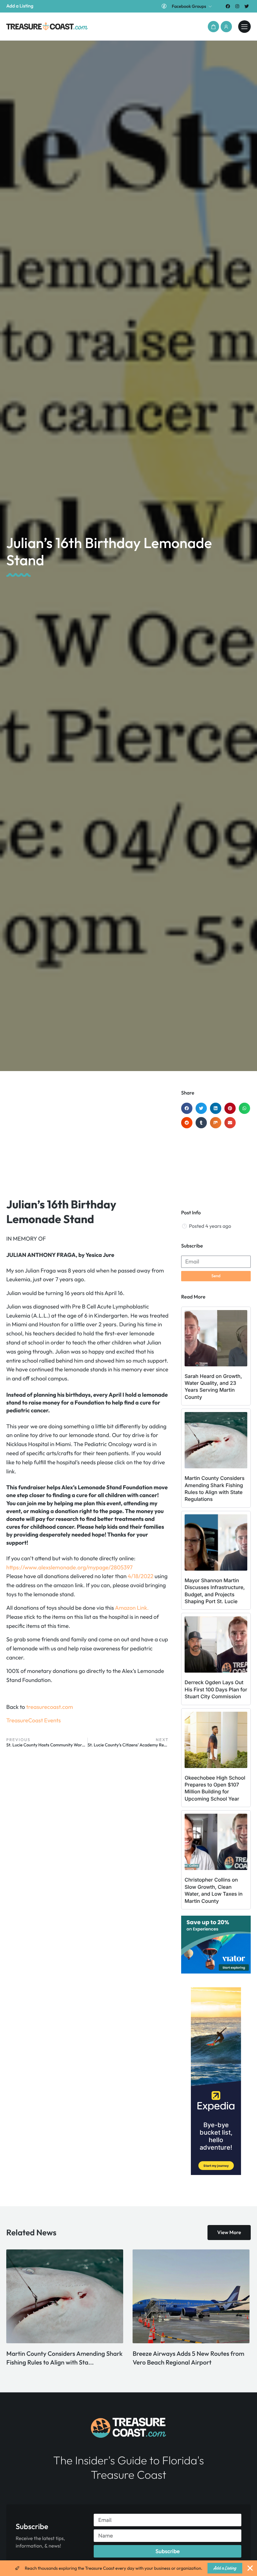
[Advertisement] (87, 1140)
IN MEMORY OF (26, 1239)
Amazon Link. (132, 1608)
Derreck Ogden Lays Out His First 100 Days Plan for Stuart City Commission (216, 1689)
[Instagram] (237, 6)
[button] (213, 27)
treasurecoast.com (49, 1707)
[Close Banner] (250, 2568)
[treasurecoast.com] (244, 27)
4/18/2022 (141, 1576)
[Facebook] (228, 6)
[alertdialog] (128, 2568)
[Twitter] (247, 6)
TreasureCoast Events (34, 1720)
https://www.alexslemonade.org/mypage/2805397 (69, 1567)
